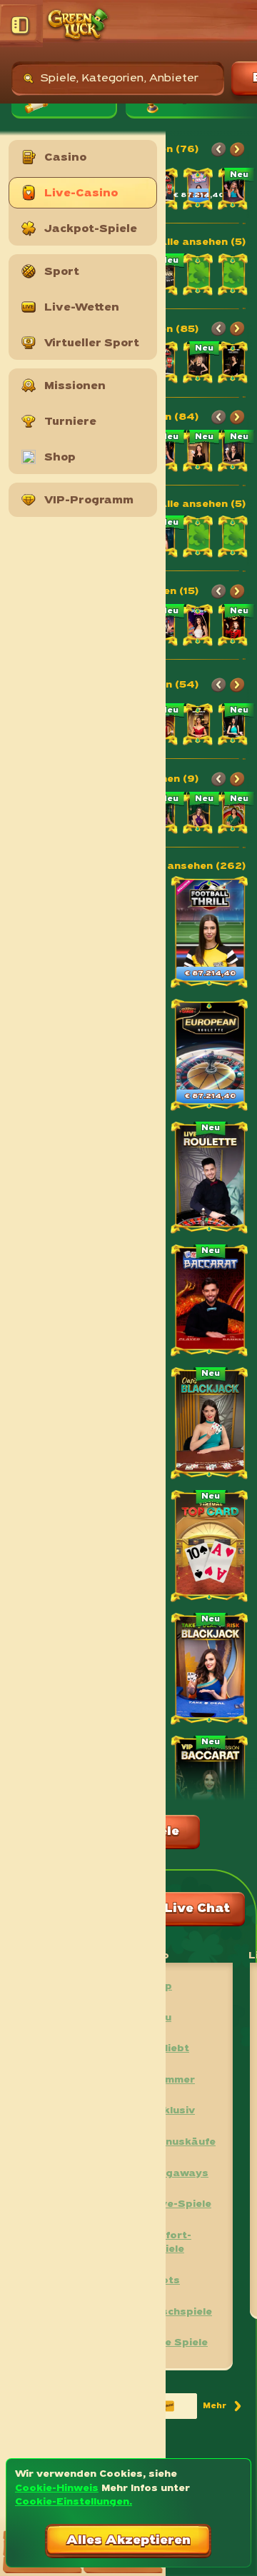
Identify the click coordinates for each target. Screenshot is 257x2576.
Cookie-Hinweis (57, 2489)
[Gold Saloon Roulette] (199, 364)
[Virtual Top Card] (210, 1548)
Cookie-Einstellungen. (74, 2502)
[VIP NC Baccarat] (210, 1793)
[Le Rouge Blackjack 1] (234, 453)
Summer (173, 2080)
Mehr (223, 2409)
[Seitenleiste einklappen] (21, 25)
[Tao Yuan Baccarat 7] (199, 726)
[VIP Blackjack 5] (199, 453)
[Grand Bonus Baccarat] (234, 726)
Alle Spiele (179, 2343)
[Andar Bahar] (234, 815)
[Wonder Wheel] (234, 627)
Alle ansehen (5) (202, 242)
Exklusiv (173, 2111)
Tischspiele (181, 2312)
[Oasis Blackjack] (210, 1425)
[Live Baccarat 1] (210, 1302)
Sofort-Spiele (171, 2243)
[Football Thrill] (210, 934)
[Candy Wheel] (199, 191)
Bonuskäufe (183, 2142)
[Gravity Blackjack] (234, 191)
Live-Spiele (181, 2204)
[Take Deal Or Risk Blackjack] (210, 1671)
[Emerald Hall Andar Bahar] (199, 815)
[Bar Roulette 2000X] (234, 364)
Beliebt (170, 2049)
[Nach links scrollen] (218, 150)
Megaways (180, 2174)
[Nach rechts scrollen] (237, 150)
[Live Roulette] (210, 1179)
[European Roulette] (210, 1057)
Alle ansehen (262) (195, 866)
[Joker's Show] (199, 627)
